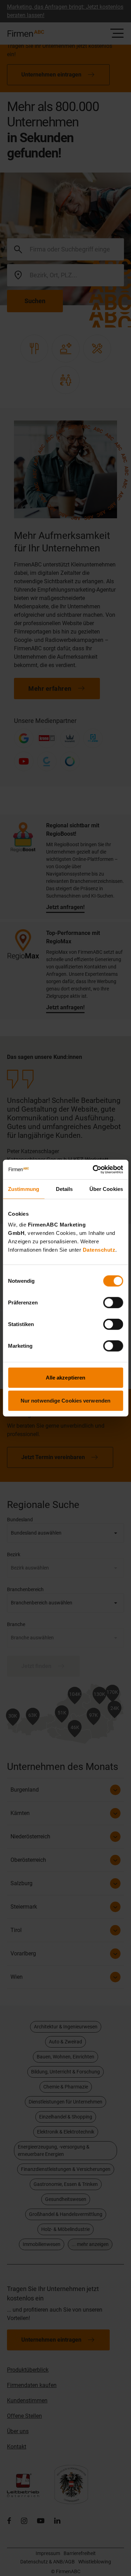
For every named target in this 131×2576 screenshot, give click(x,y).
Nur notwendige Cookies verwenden (65, 1400)
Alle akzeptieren (66, 1378)
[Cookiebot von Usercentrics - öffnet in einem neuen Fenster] (93, 1170)
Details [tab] (64, 1189)
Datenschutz (99, 1250)
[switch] (113, 1303)
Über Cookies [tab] (106, 1189)
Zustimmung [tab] (24, 1189)
